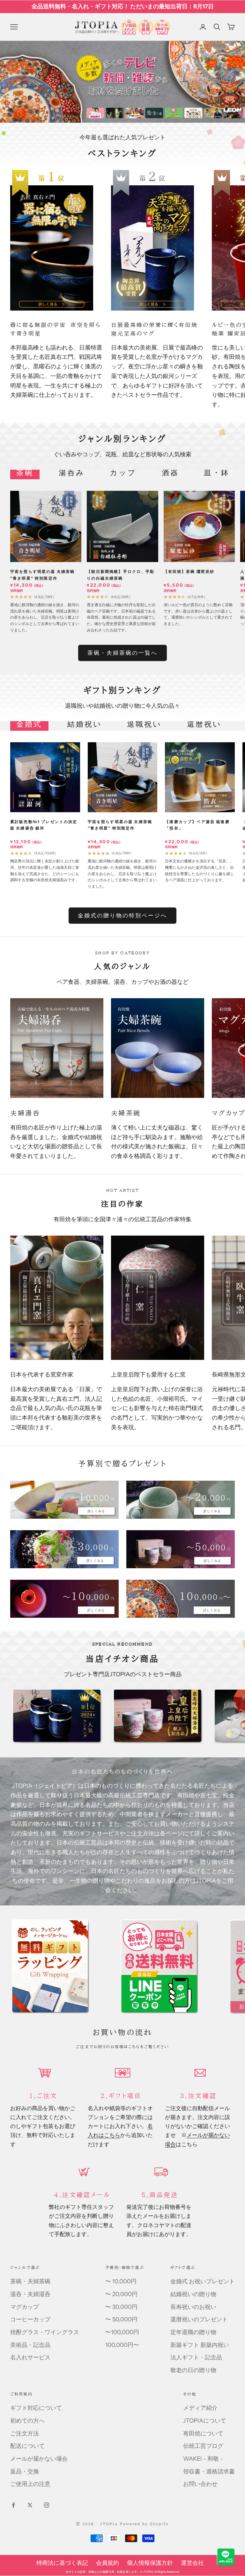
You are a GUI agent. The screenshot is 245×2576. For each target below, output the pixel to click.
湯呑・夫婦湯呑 (30, 2294)
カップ (123, 473)
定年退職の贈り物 (193, 2332)
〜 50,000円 (121, 2319)
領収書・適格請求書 (209, 2472)
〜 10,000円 (121, 2281)
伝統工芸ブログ (203, 2446)
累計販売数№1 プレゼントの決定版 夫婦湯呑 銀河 (44, 825)
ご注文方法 (25, 2433)
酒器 (170, 473)
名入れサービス (30, 2357)
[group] (122, 82)
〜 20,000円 (121, 2294)
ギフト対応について (36, 2408)
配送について (27, 2446)
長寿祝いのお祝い (193, 2307)
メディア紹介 (200, 2408)
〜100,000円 (122, 2332)
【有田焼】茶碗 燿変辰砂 (189, 571)
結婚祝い (85, 724)
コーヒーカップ (30, 2319)
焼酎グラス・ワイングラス (45, 2332)
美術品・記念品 (30, 2345)
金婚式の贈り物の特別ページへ (123, 915)
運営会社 (192, 2563)
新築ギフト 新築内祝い (200, 2345)
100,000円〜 (122, 2345)
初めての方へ (27, 2421)
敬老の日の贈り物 (193, 2370)
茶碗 (25, 473)
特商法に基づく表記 (62, 2563)
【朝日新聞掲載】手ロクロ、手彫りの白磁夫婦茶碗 (121, 575)
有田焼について (203, 2433)
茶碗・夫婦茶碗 (30, 2281)
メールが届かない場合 (39, 2459)
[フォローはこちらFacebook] (13, 2505)
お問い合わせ (200, 2484)
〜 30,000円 (121, 2307)
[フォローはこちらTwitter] (30, 2505)
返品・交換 (25, 2472)
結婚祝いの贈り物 (193, 2294)
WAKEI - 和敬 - (203, 2459)
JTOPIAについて (205, 2421)
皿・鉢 (217, 473)
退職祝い (144, 724)
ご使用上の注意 (30, 2484)
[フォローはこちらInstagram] (47, 2505)
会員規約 (108, 2563)
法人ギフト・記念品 (196, 2357)
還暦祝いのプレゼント (199, 2319)
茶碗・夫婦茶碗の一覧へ (123, 653)
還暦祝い (204, 724)
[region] (122, 82)
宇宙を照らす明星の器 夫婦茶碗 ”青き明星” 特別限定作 (42, 575)
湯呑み (72, 473)
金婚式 (29, 724)
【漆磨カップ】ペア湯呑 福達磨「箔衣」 (197, 825)
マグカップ (25, 2307)
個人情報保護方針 (150, 2563)
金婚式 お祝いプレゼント (203, 2281)
